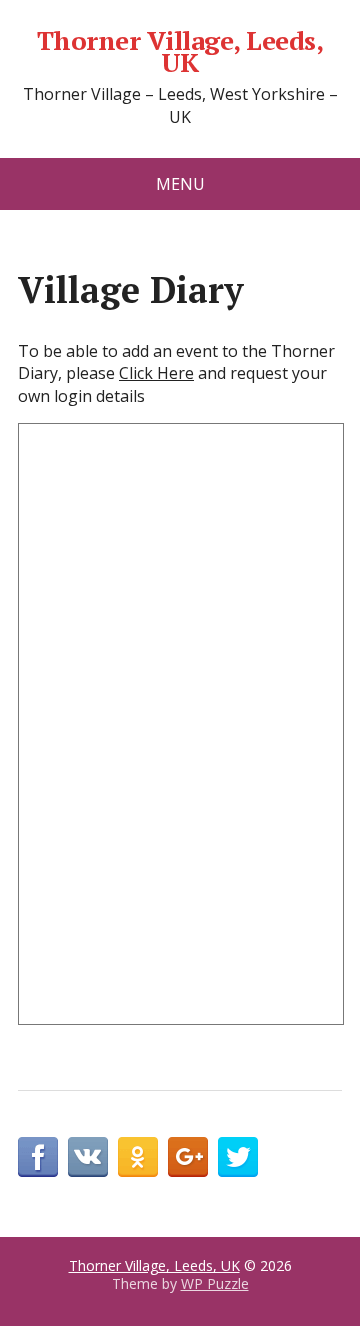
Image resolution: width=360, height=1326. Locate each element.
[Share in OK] (138, 1157)
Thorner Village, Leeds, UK (180, 51)
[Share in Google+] (188, 1157)
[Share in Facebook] (38, 1157)
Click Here (156, 373)
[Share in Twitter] (238, 1157)
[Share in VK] (88, 1157)
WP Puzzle (215, 1283)
